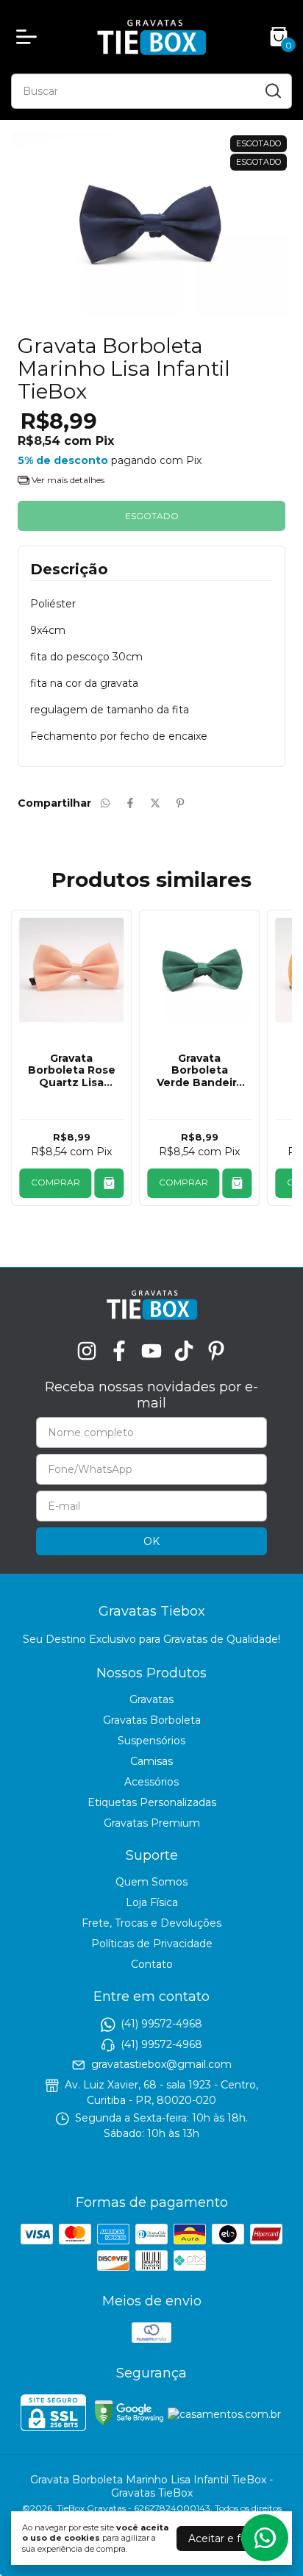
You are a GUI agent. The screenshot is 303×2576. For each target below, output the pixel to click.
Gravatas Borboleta (152, 1720)
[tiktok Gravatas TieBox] (184, 1351)
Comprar (56, 1182)
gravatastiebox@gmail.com (161, 2064)
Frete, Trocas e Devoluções (151, 1923)
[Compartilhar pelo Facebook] (130, 803)
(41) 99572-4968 (161, 2024)
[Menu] (29, 37)
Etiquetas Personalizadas (152, 1802)
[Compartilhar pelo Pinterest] (180, 803)
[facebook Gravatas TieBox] (119, 1351)
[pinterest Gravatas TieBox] (216, 1351)
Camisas (151, 1761)
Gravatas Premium (152, 1823)
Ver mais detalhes (67, 480)
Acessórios (151, 1782)
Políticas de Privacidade (152, 1944)
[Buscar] (272, 90)
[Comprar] (109, 1183)
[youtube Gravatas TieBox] (151, 1351)
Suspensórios (151, 1741)
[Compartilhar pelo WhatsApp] (105, 803)
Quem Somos (151, 1882)
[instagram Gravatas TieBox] (87, 1351)
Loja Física (152, 1902)
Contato (152, 1964)
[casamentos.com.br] (224, 2414)
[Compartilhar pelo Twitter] (155, 803)
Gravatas (151, 1699)
